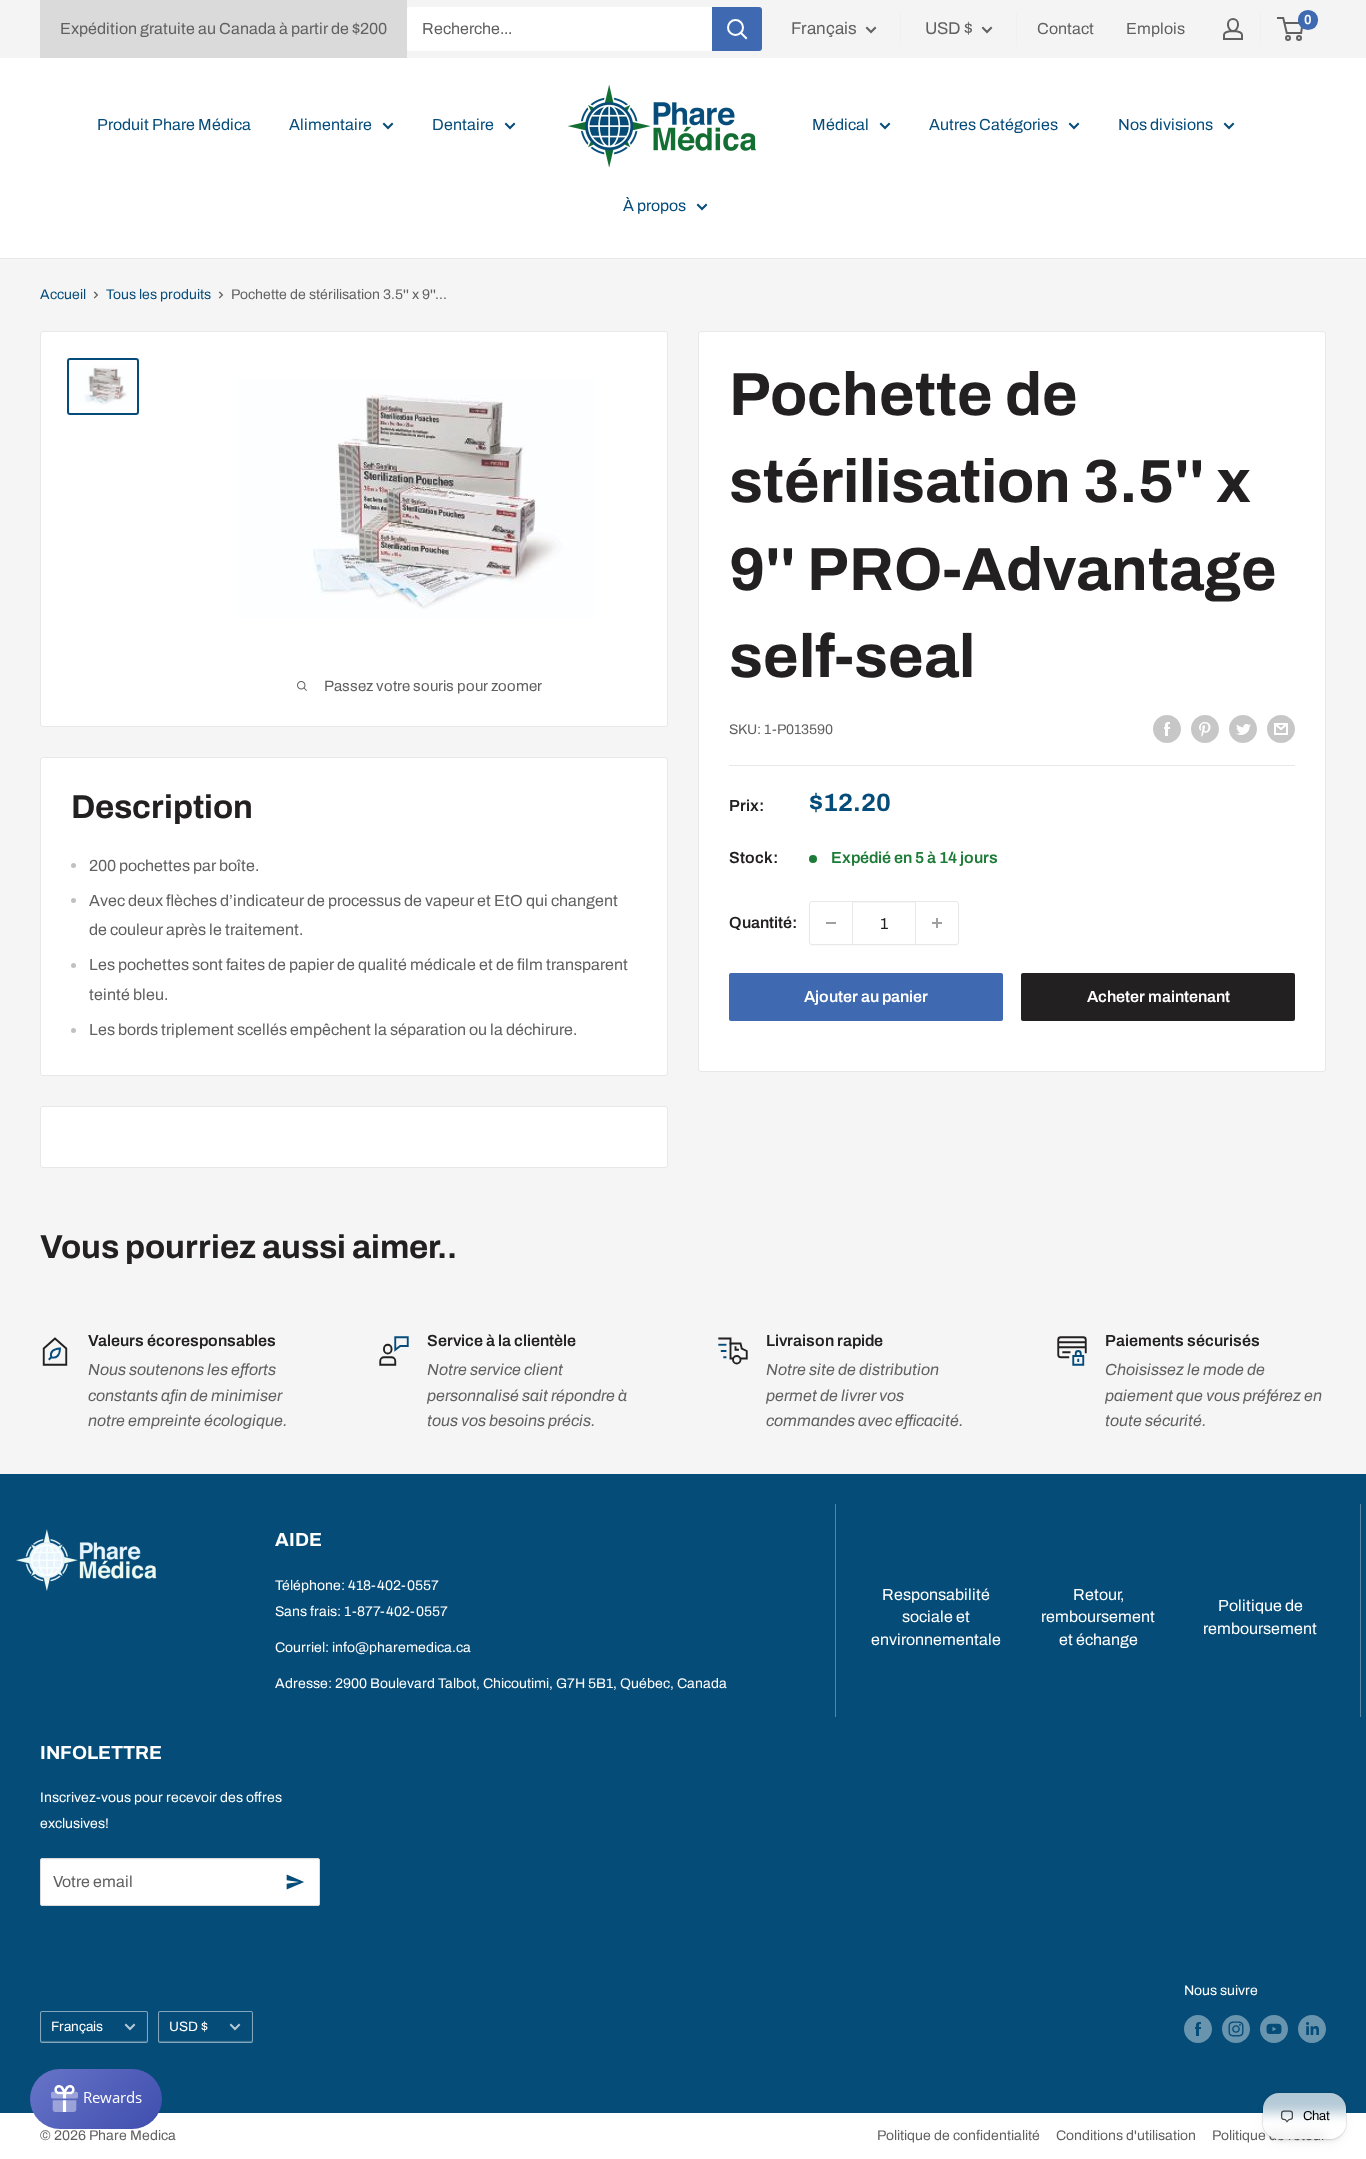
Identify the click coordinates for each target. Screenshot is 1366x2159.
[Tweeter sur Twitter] (1243, 728)
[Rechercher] (737, 29)
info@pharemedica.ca (401, 1647)
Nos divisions (1165, 124)
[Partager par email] (1281, 728)
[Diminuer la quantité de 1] (831, 923)
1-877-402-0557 (396, 1611)
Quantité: (763, 922)
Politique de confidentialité (958, 2135)
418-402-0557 (393, 1585)
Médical (840, 124)
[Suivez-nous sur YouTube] (1274, 2029)
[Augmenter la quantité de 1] (937, 923)
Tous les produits (158, 294)
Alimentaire (330, 124)
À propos (654, 205)
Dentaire (463, 124)
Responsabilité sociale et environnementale (936, 1617)
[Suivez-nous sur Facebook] (1198, 2029)
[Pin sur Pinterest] (1205, 728)
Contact (1065, 28)
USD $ (188, 2026)
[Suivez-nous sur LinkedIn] (1312, 2029)
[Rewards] (96, 2099)
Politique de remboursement (1260, 1616)
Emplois (1155, 28)
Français (77, 2026)
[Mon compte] (1233, 29)
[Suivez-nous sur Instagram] (1236, 2029)
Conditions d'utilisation (1126, 2135)
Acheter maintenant (1158, 996)
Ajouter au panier (866, 996)
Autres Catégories (993, 124)
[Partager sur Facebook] (1167, 728)
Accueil (63, 294)
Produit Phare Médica (174, 124)
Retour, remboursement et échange (1098, 1617)
